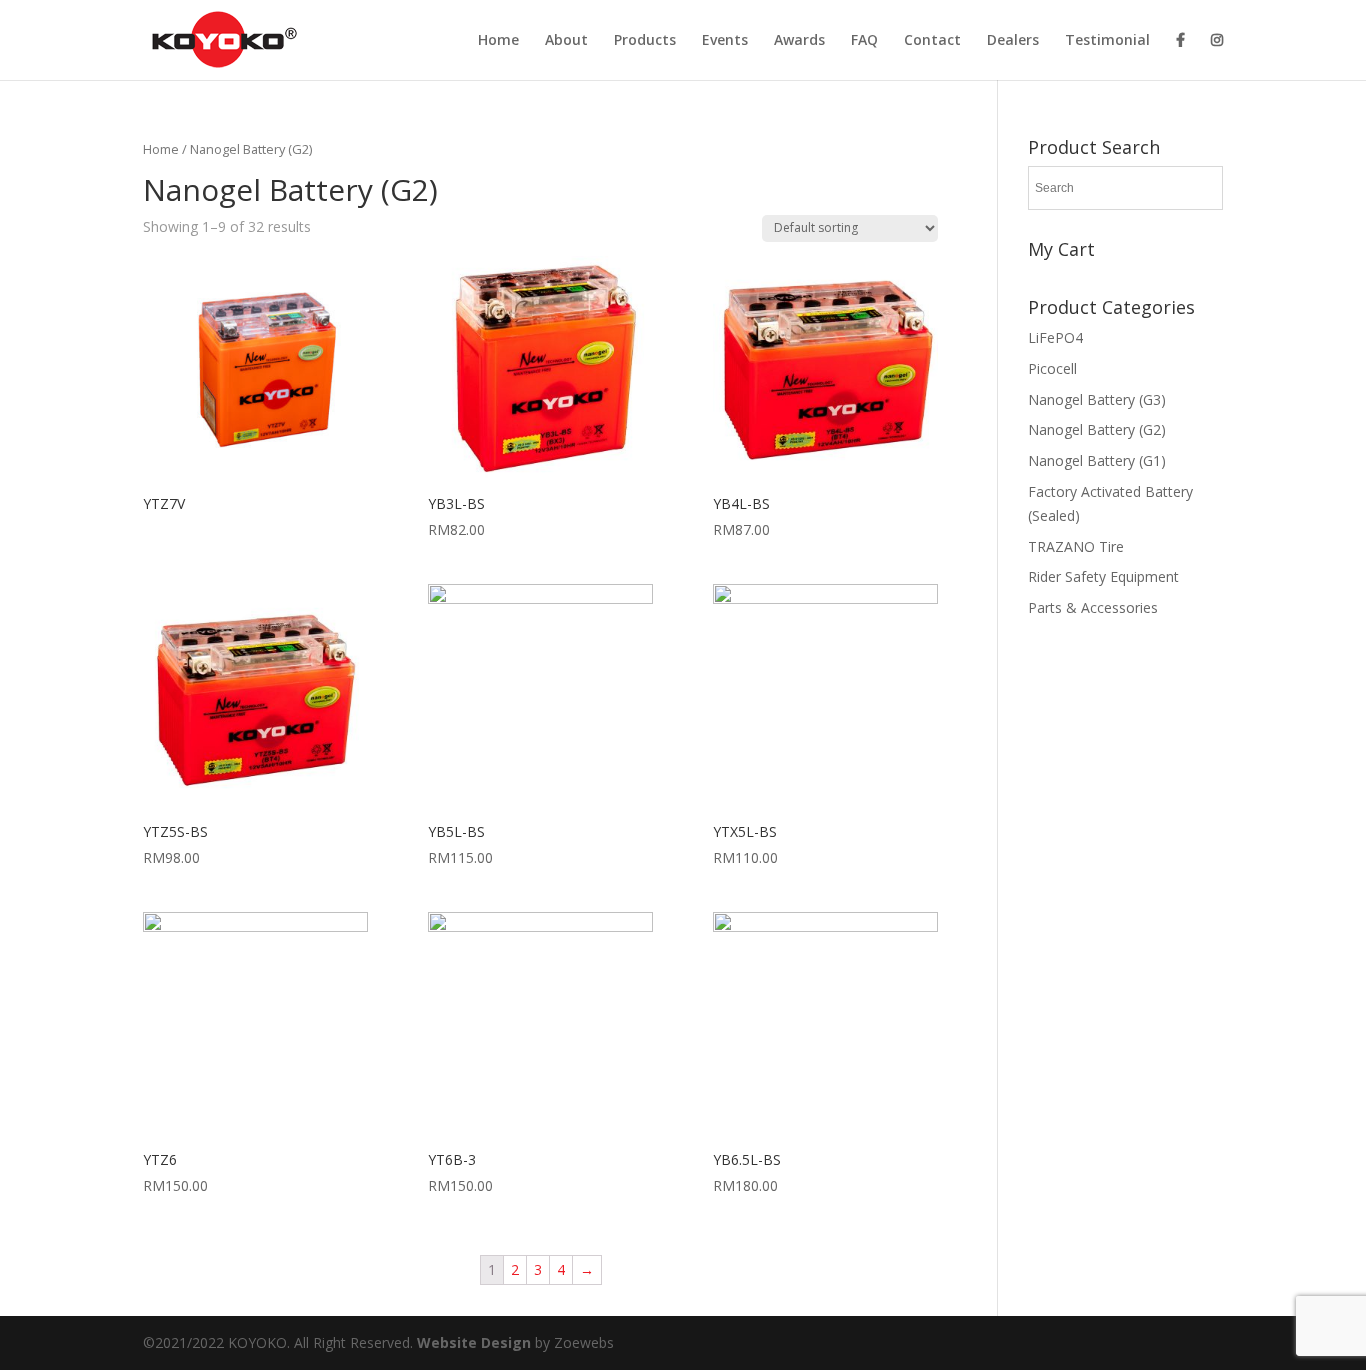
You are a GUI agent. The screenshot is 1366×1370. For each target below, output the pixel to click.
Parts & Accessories (1093, 607)
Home (498, 41)
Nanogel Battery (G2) (1097, 429)
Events (725, 41)
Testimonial (1107, 41)
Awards (799, 41)
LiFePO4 (1055, 337)
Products (645, 41)
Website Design (476, 1342)
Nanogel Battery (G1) (1097, 460)
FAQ (864, 41)
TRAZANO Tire (1076, 546)
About (566, 41)
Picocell (1052, 368)
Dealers (1013, 41)
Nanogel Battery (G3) (1097, 399)
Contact (932, 41)
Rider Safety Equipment (1103, 576)
